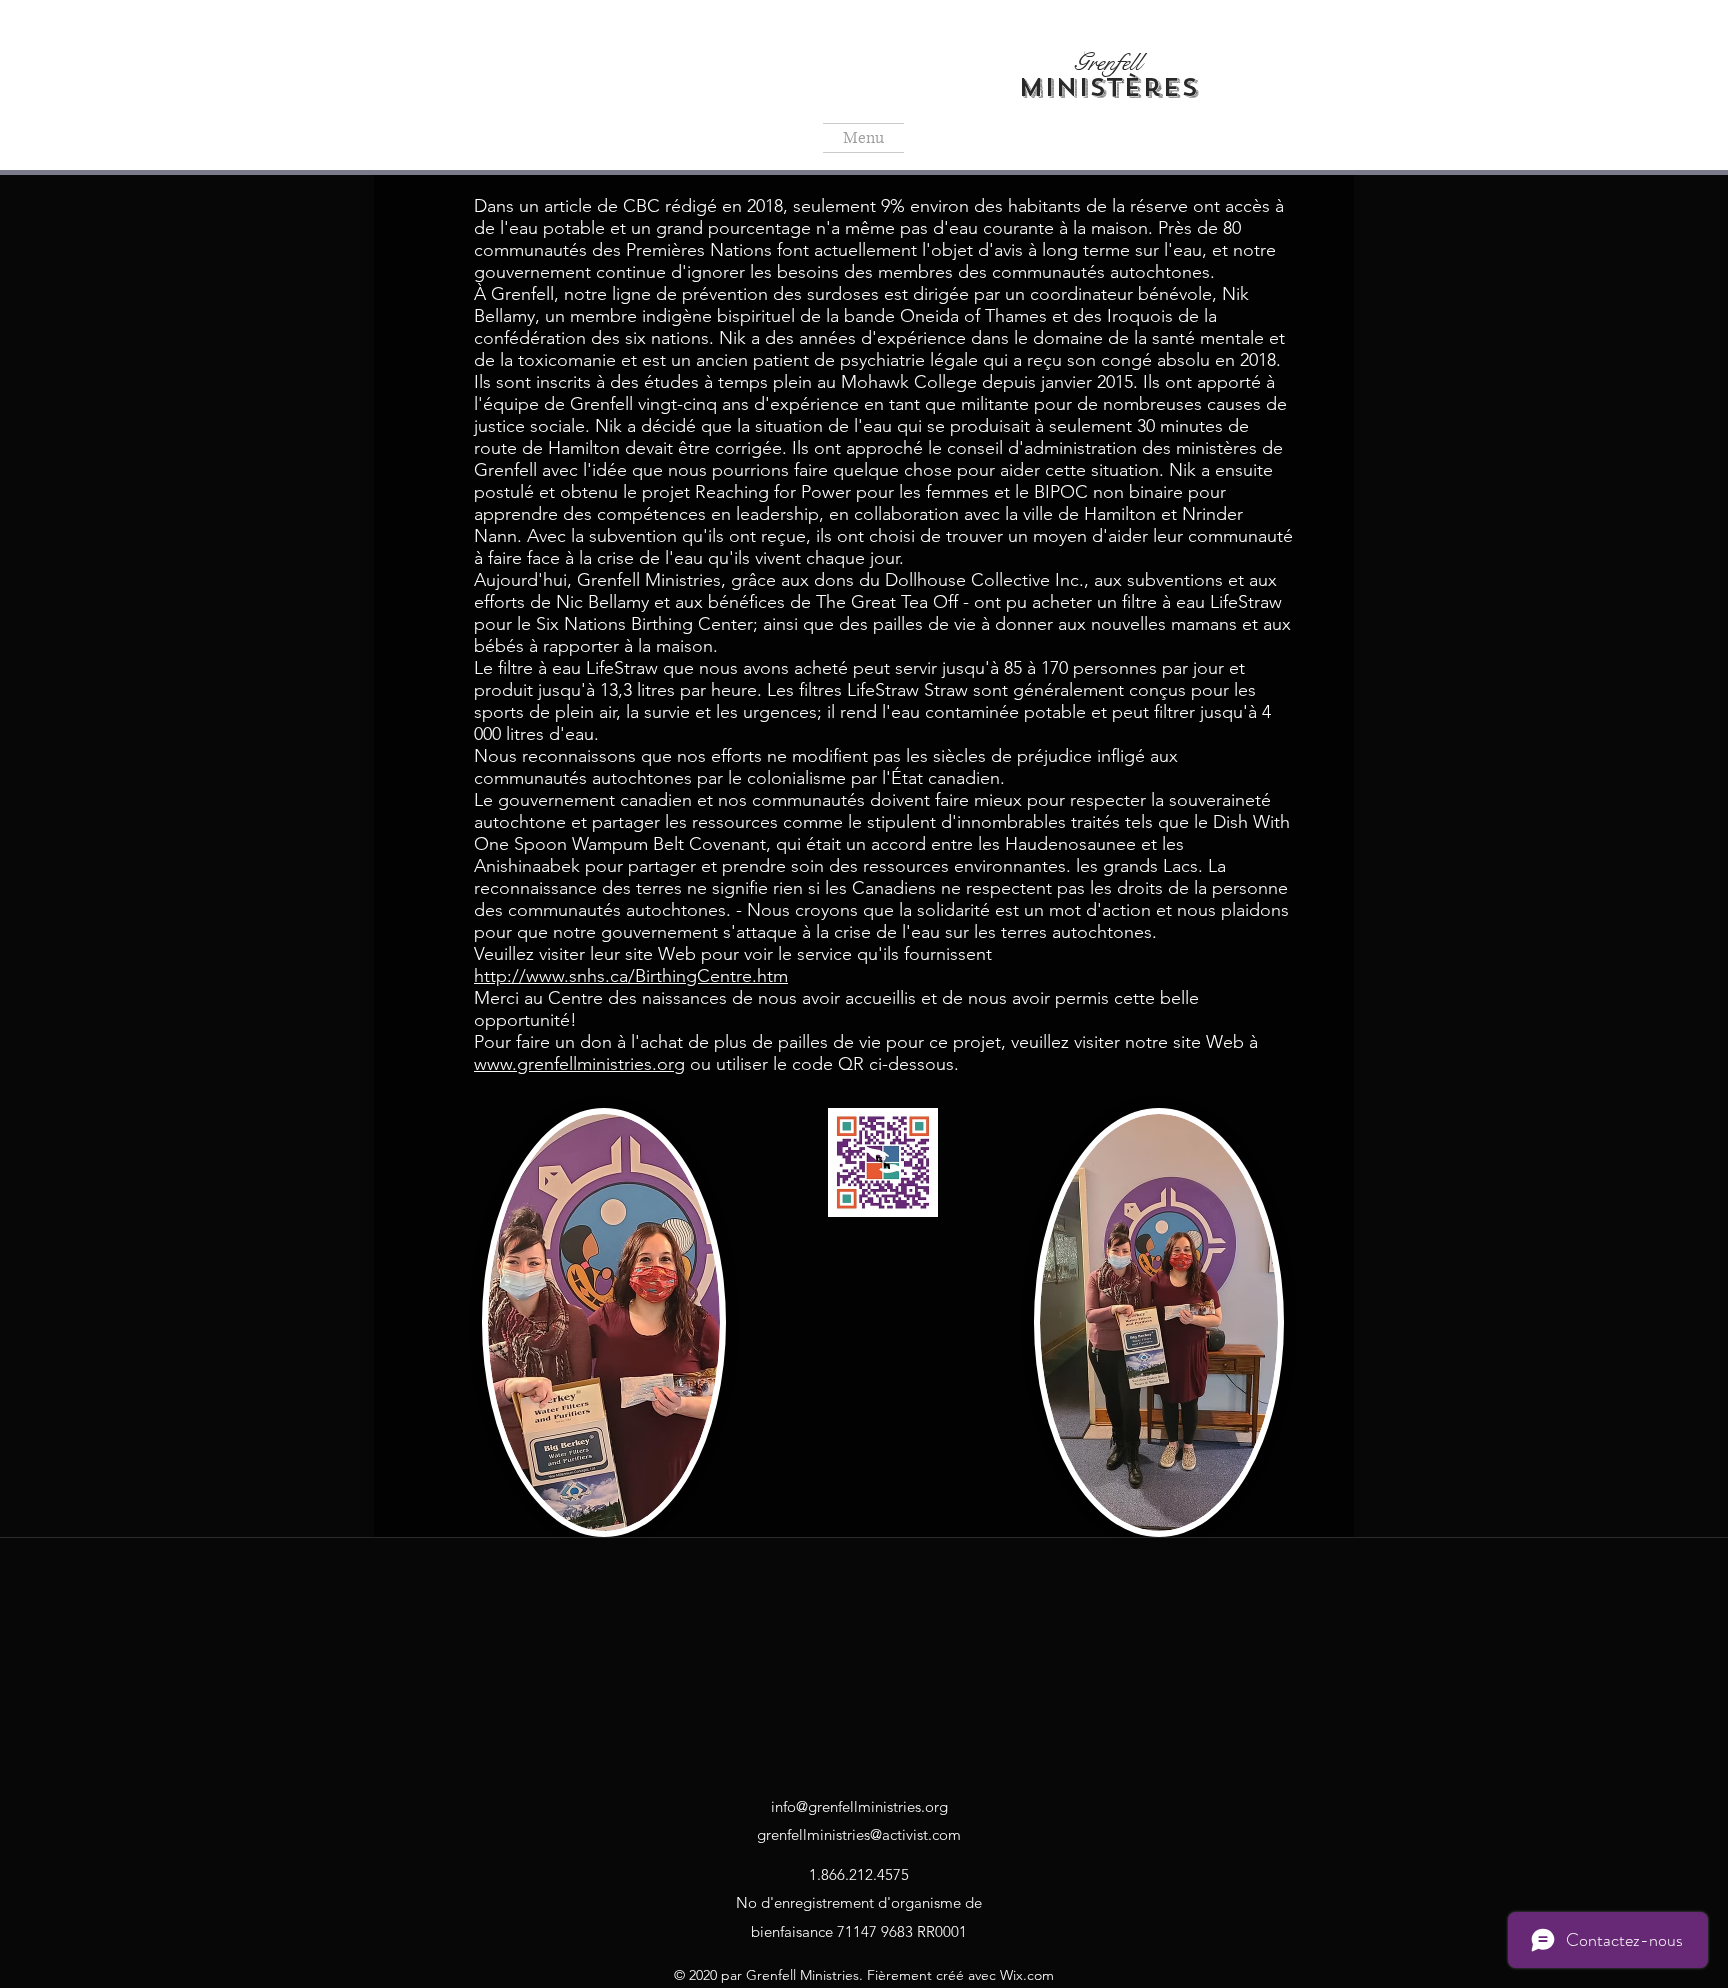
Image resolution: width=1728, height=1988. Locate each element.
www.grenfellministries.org (579, 1064)
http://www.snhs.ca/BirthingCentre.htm (631, 976)
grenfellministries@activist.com (859, 1834)
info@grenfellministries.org (859, 1806)
